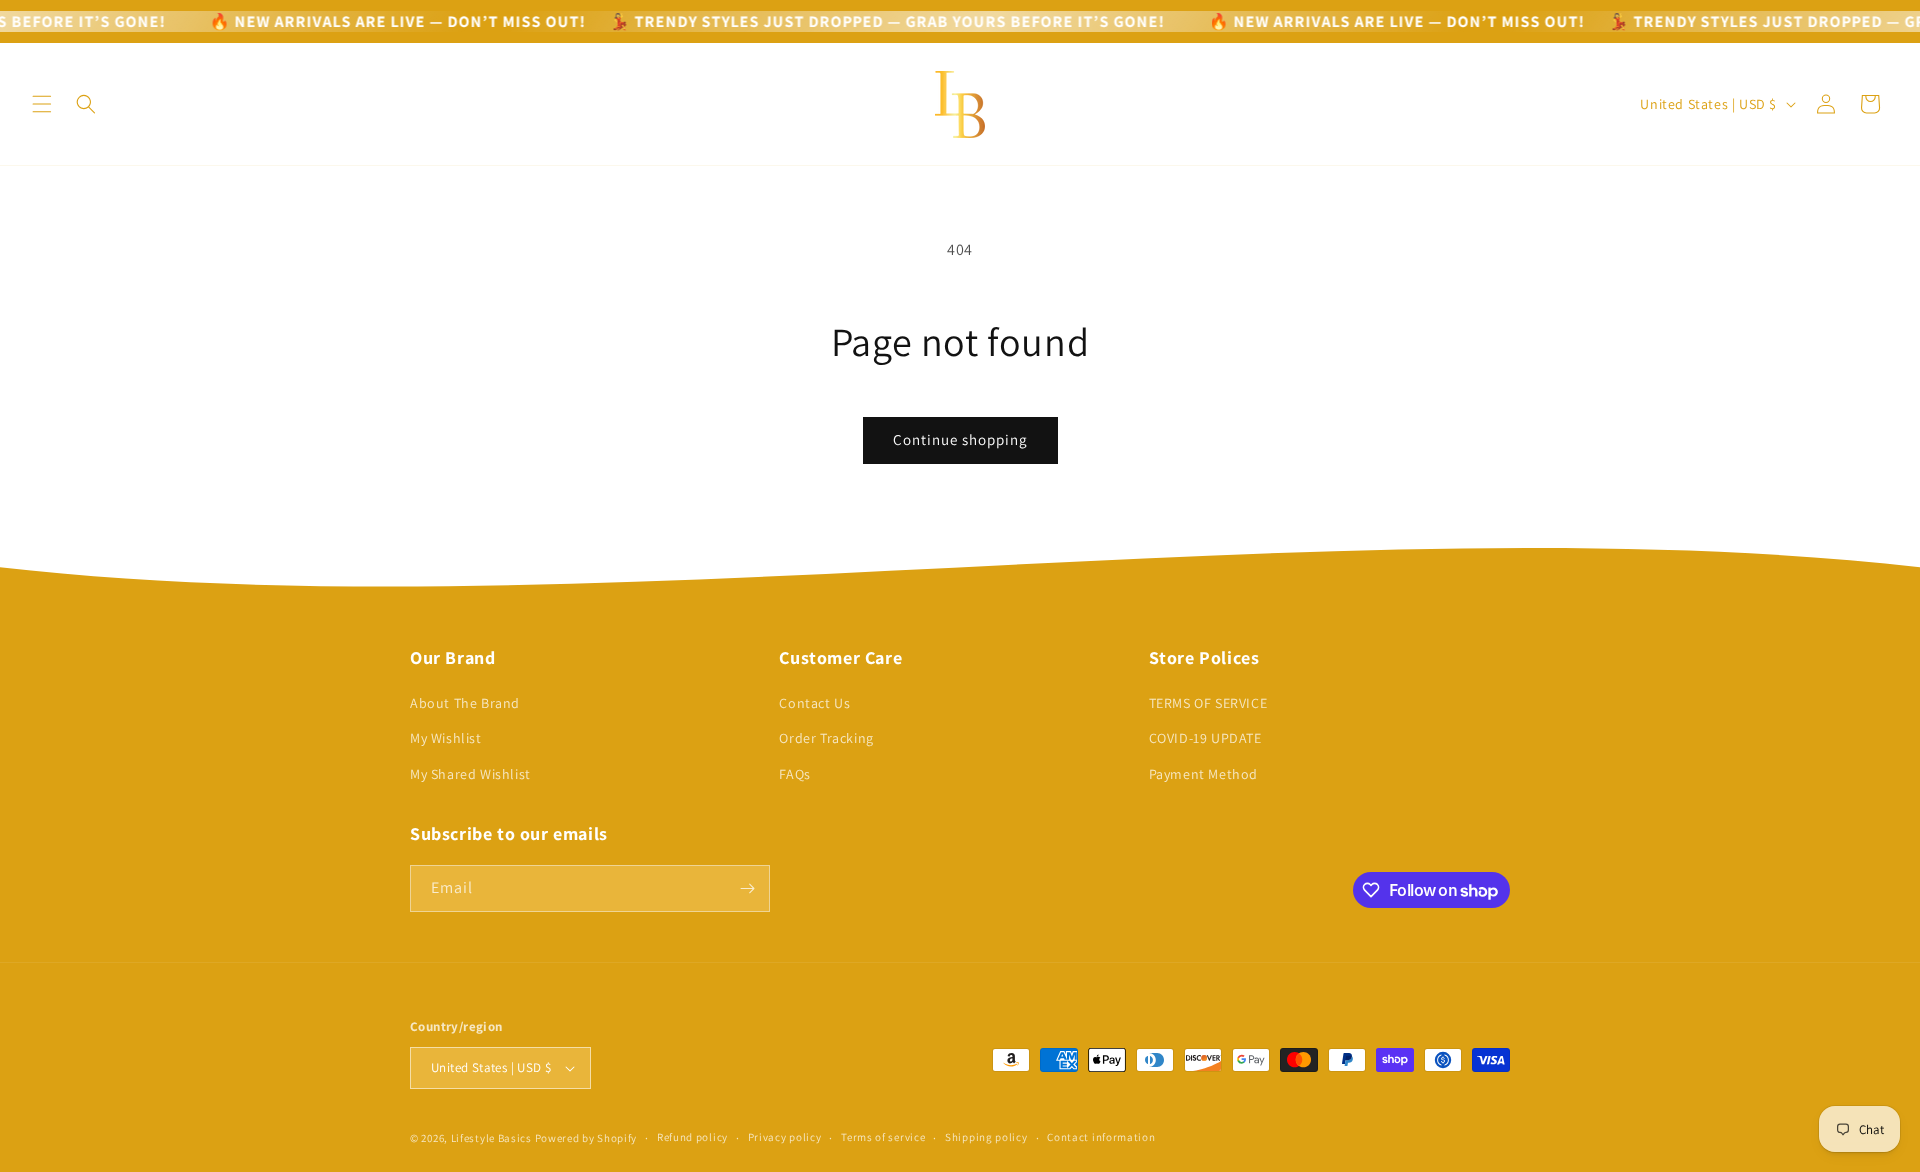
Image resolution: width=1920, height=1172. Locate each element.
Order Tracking (826, 738)
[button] (42, 104)
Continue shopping (960, 439)
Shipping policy (986, 1137)
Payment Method (1203, 774)
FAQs (794, 774)
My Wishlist (446, 738)
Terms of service (883, 1137)
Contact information (1101, 1137)
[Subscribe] (747, 888)
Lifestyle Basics (491, 1138)
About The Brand (465, 703)
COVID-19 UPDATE (1205, 738)
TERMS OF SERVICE (1208, 703)
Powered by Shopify (586, 1138)
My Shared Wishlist (470, 774)
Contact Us (814, 703)
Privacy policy (785, 1137)
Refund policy (692, 1137)
